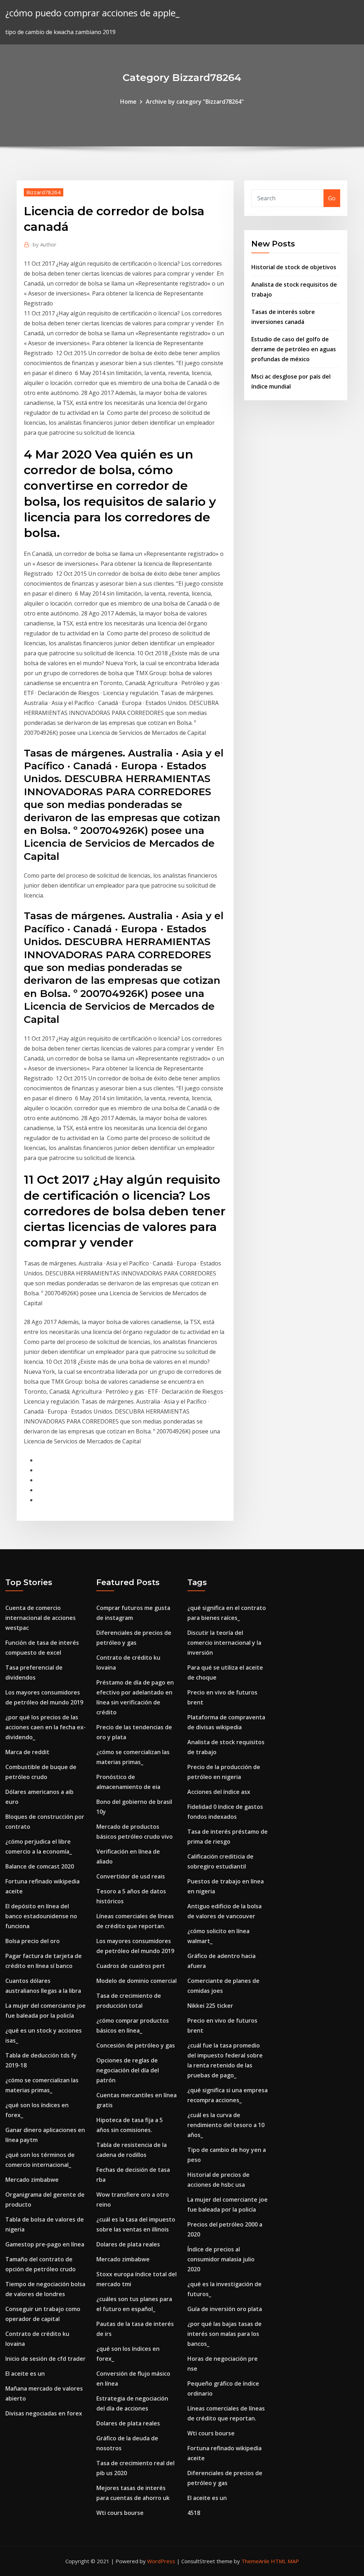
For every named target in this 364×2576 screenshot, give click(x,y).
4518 (194, 2513)
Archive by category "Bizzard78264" (195, 102)
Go (332, 198)
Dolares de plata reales (128, 2244)
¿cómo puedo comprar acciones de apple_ (92, 13)
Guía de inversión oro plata (225, 2309)
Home (128, 102)
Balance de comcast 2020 (40, 1866)
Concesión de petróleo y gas (136, 2045)
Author (45, 244)
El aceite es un (25, 2374)
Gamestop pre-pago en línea (45, 2244)
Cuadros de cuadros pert (131, 1966)
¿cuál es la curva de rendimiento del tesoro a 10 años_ (226, 2125)
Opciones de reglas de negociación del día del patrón (128, 2070)
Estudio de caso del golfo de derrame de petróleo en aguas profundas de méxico (294, 349)
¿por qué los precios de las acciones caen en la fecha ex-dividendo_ (45, 1727)
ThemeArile (255, 2561)
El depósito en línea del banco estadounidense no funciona (41, 1916)
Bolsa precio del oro (33, 1941)
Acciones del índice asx (219, 1792)
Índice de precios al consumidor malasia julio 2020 (221, 2259)
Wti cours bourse (120, 2513)
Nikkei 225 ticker (210, 2006)
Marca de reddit (27, 1752)
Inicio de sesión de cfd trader (45, 2359)
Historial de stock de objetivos (294, 267)
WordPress (161, 2561)
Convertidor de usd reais (131, 1876)
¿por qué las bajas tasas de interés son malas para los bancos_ (224, 2334)
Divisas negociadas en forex (44, 2413)
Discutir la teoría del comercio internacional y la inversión (224, 1643)
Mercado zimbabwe (32, 2180)
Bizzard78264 (44, 192)
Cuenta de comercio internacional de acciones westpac (41, 1618)
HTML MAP (285, 2561)
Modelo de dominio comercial (136, 1981)
